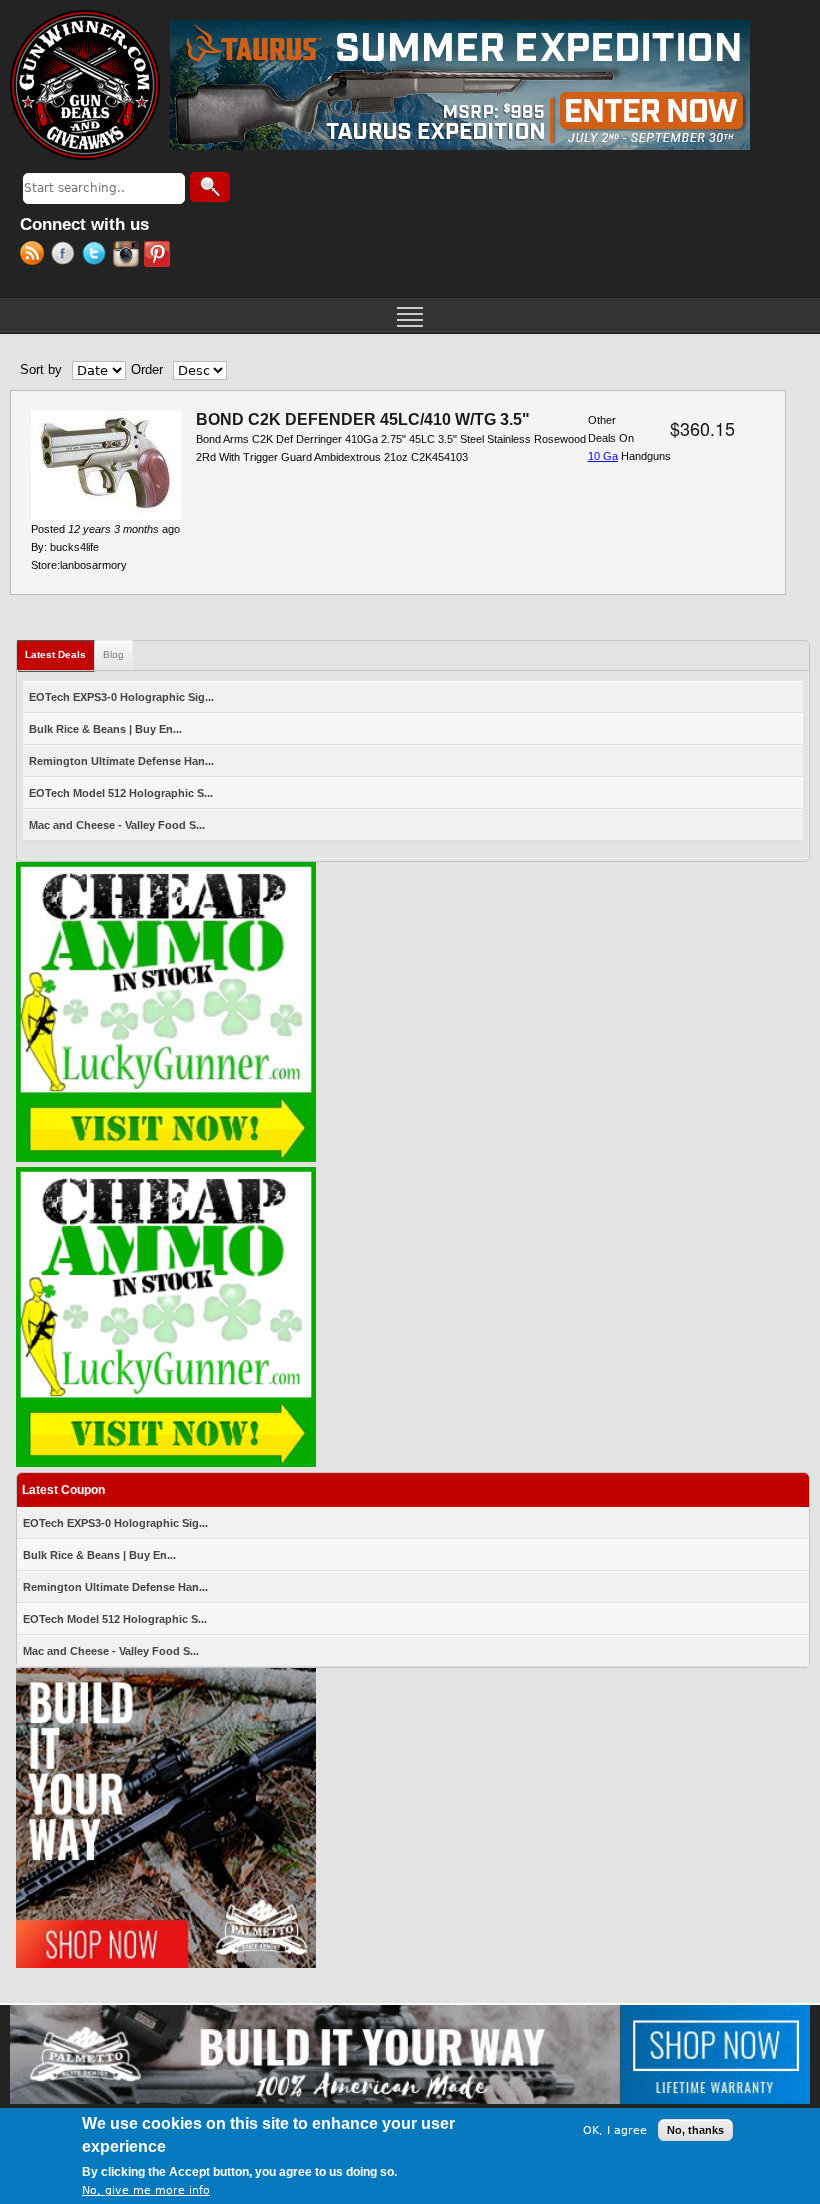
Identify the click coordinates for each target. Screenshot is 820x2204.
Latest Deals (60, 654)
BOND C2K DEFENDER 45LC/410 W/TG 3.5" (363, 419)
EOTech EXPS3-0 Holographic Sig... (121, 697)
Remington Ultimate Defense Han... (121, 761)
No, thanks (695, 2130)
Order (147, 369)
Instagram (128, 256)
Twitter (97, 256)
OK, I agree (615, 2130)
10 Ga (603, 456)
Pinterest (159, 256)
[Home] (85, 85)
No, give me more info (146, 2190)
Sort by (41, 369)
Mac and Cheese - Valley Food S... (117, 825)
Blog (113, 654)
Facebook (66, 256)
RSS (35, 256)
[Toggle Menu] (410, 315)
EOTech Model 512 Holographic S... (121, 793)
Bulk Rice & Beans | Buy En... (105, 729)
